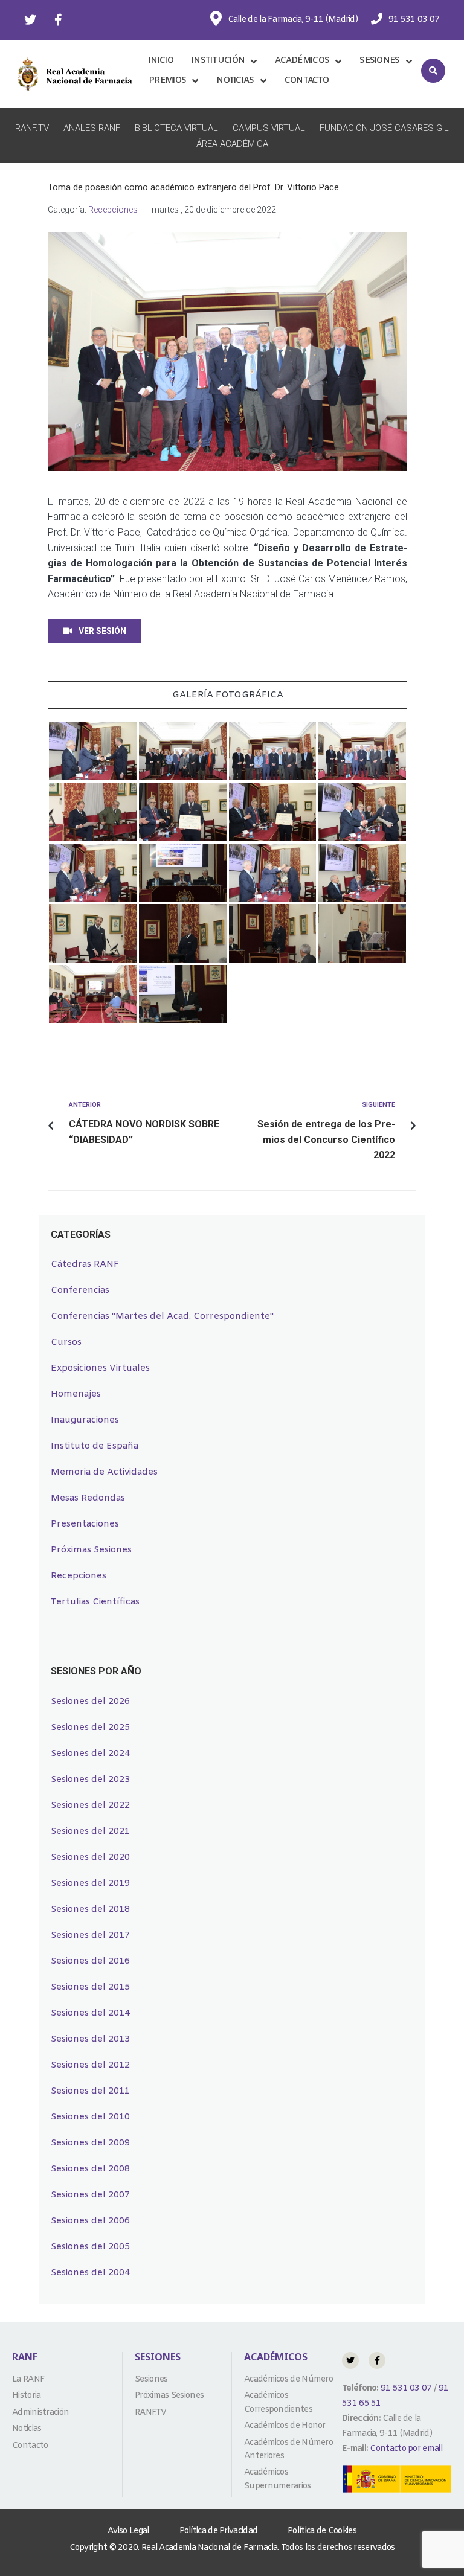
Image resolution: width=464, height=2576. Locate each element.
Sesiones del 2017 (90, 1935)
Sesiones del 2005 (90, 2247)
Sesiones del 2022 (90, 1805)
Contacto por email (406, 2449)
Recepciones (113, 210)
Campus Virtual (269, 128)
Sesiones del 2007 (90, 2195)
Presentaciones (85, 1524)
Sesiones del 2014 (90, 2013)
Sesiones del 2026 (90, 1702)
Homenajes (76, 1394)
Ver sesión (102, 631)
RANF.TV (32, 128)
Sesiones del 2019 (90, 1883)
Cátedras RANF (85, 1264)
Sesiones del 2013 (90, 2039)
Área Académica (232, 144)
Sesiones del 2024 (90, 1754)
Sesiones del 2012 (90, 2065)
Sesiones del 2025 (90, 1728)
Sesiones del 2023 (90, 1780)
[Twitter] (30, 20)
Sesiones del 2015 (90, 1987)
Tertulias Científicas (95, 1602)
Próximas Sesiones (91, 1550)
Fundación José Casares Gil (384, 128)
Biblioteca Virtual (176, 128)
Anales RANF (92, 128)
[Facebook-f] (58, 20)
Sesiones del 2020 (90, 1857)
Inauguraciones (85, 1420)
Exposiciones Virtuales (100, 1368)
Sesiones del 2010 (90, 2117)
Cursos (66, 1342)
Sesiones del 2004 (90, 2273)
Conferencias (80, 1290)
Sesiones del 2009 (90, 2143)
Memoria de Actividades (104, 1472)
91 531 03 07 (405, 2389)
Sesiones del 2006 (90, 2221)
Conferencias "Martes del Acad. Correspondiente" (162, 1316)
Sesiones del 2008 (90, 2169)
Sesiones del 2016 (90, 1961)
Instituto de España (95, 1446)
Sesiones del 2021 (90, 1831)
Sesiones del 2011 (90, 2091)
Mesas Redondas (88, 1498)
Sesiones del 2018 (90, 1909)
